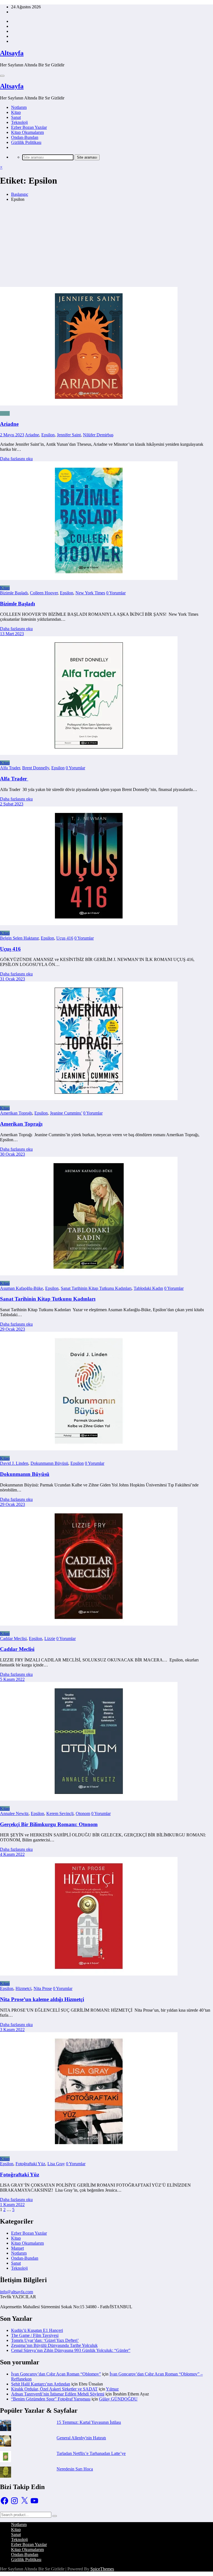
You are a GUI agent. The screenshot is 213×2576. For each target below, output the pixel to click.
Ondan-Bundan (25, 137)
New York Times (90, 593)
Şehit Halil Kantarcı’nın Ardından (41, 2384)
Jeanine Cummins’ (66, 1113)
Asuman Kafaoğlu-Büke (21, 1288)
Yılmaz (112, 2389)
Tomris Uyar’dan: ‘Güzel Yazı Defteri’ (45, 2340)
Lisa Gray (56, 2164)
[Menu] (2, 76)
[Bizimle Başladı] (89, 578)
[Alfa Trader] (89, 753)
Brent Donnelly (36, 768)
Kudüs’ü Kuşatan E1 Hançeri (37, 2330)
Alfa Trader (10, 768)
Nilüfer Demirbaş (98, 435)
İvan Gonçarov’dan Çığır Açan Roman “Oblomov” (56, 2374)
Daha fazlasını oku (16, 459)
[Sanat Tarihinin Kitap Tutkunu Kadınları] (89, 1274)
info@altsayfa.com (17, 2292)
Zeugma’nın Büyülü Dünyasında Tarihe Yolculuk (54, 2345)
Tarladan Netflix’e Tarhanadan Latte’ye (91, 2453)
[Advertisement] (106, 245)
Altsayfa (12, 53)
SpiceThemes (102, 2569)
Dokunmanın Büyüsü (49, 1463)
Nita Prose (43, 1988)
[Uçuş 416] (89, 924)
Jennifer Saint (69, 435)
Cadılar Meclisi (13, 1639)
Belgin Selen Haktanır (19, 938)
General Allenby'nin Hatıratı (81, 2438)
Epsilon (48, 435)
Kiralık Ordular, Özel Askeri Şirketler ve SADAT (54, 2389)
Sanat (16, 117)
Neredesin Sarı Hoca (75, 2469)
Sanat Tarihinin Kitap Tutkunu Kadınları (96, 1288)
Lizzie (50, 1639)
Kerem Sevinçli (60, 1813)
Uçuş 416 (65, 938)
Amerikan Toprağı (16, 1113)
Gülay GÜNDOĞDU (118, 2399)
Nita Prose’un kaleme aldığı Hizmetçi (42, 1999)
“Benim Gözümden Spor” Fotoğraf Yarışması (51, 2399)
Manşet (17, 2248)
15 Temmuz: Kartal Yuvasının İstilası (89, 2422)
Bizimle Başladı (14, 593)
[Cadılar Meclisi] (89, 1624)
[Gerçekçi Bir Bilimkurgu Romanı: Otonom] (89, 1799)
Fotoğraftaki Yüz (30, 2164)
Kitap (16, 112)
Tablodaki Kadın (148, 1288)
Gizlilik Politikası (26, 142)
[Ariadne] (106, 347)
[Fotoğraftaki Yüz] (89, 2149)
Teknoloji (19, 122)
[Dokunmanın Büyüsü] (89, 1449)
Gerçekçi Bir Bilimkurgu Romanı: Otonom (49, 1824)
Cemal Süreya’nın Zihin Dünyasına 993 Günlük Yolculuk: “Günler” (71, 2350)
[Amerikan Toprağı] (89, 1099)
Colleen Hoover (44, 593)
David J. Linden (14, 1463)
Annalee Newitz (14, 1813)
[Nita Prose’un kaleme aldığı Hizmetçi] (89, 1974)
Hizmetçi (23, 1988)
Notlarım (19, 107)
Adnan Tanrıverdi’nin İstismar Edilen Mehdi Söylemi (58, 2394)
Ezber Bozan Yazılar (29, 127)
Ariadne (9, 424)
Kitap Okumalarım (27, 132)
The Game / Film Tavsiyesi (35, 2335)
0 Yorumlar (116, 593)
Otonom (83, 1813)
